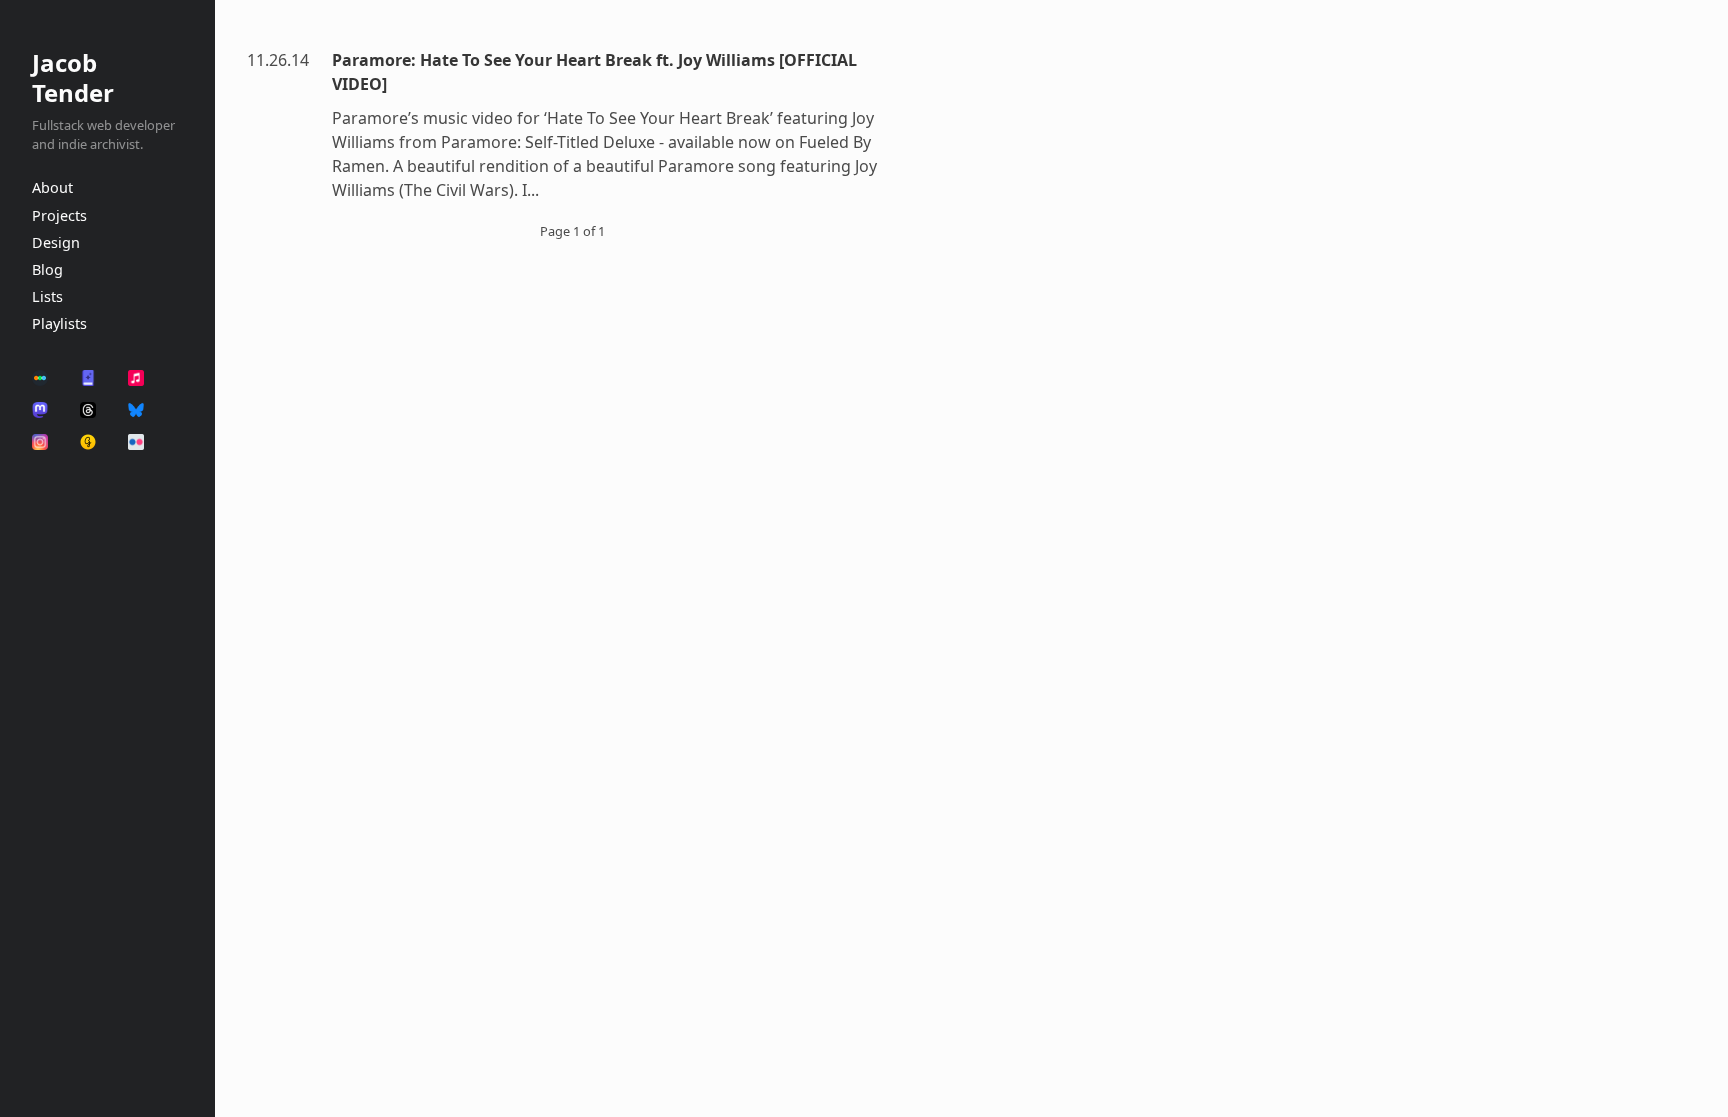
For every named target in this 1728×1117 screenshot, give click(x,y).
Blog (47, 269)
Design (56, 242)
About (52, 187)
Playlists (59, 323)
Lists (47, 296)
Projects (59, 215)
